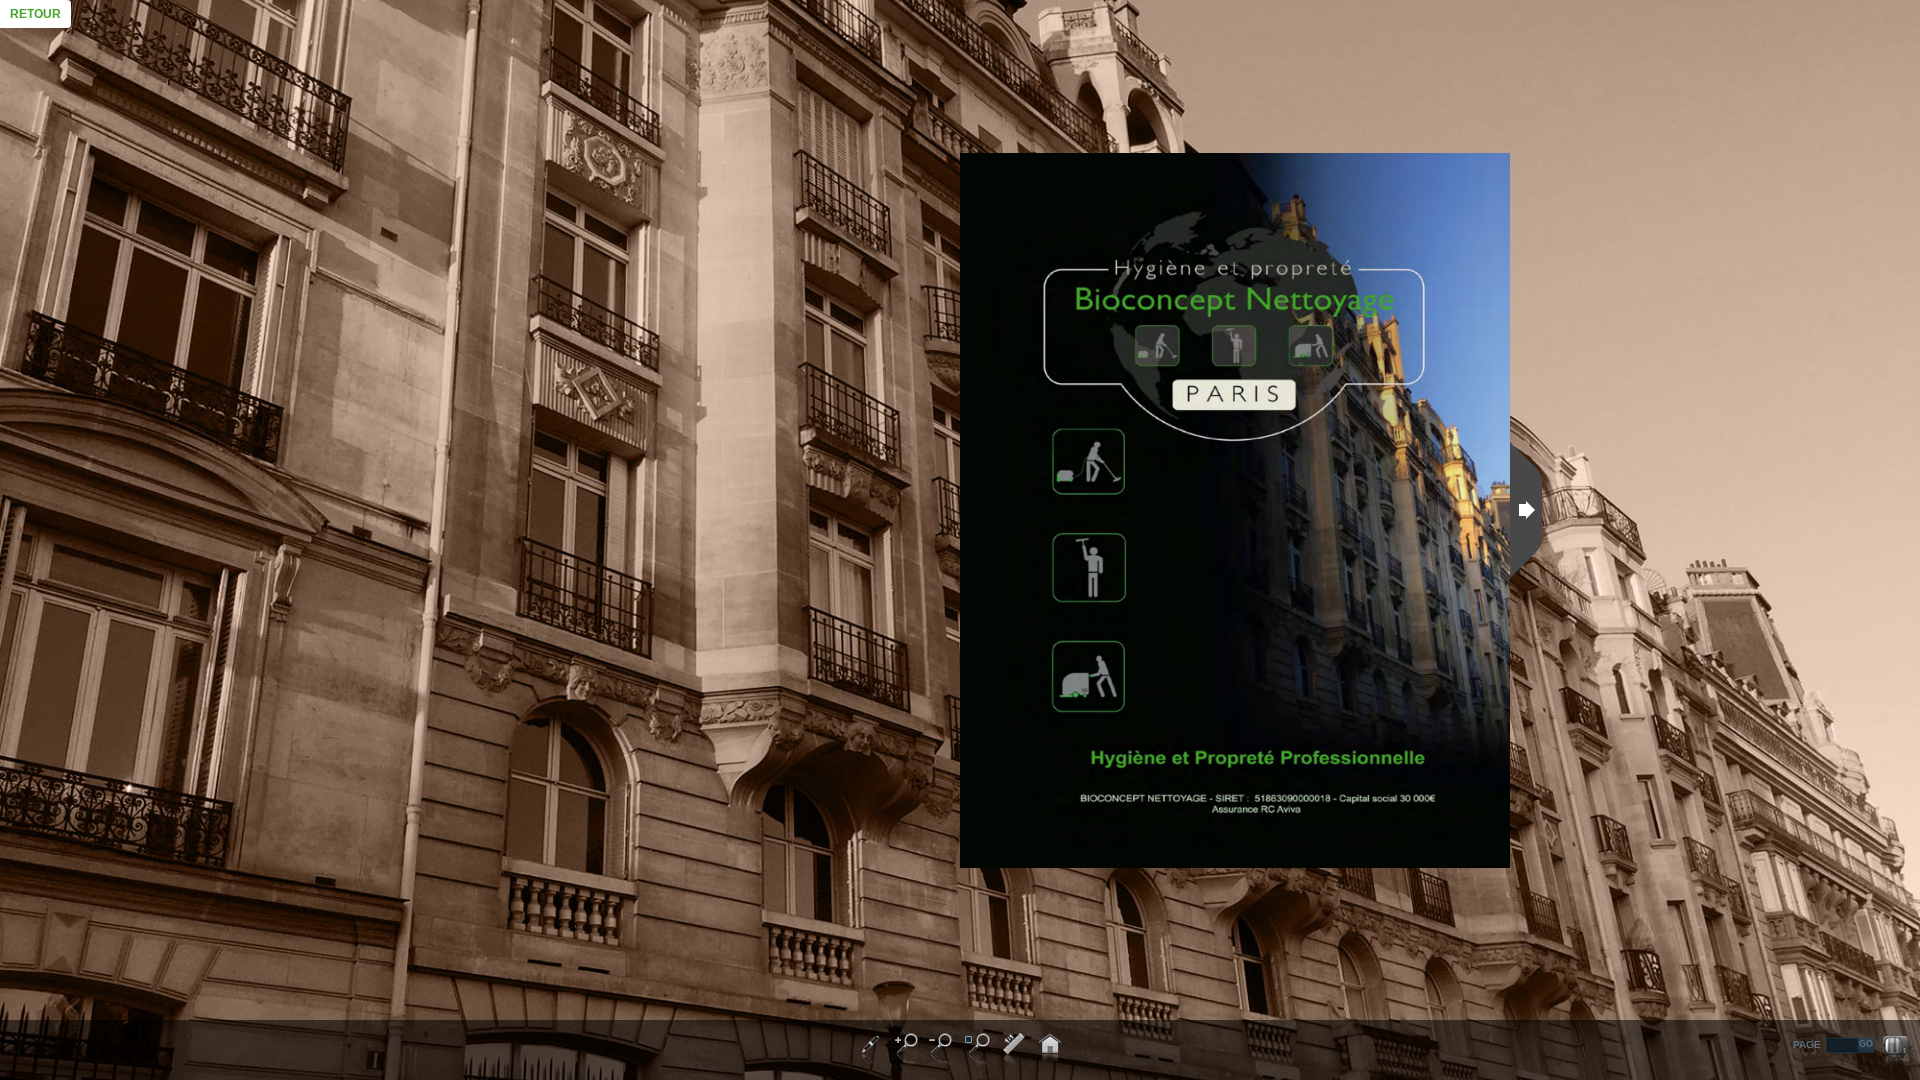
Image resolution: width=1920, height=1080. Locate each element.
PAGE (1807, 1044)
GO (1866, 1044)
